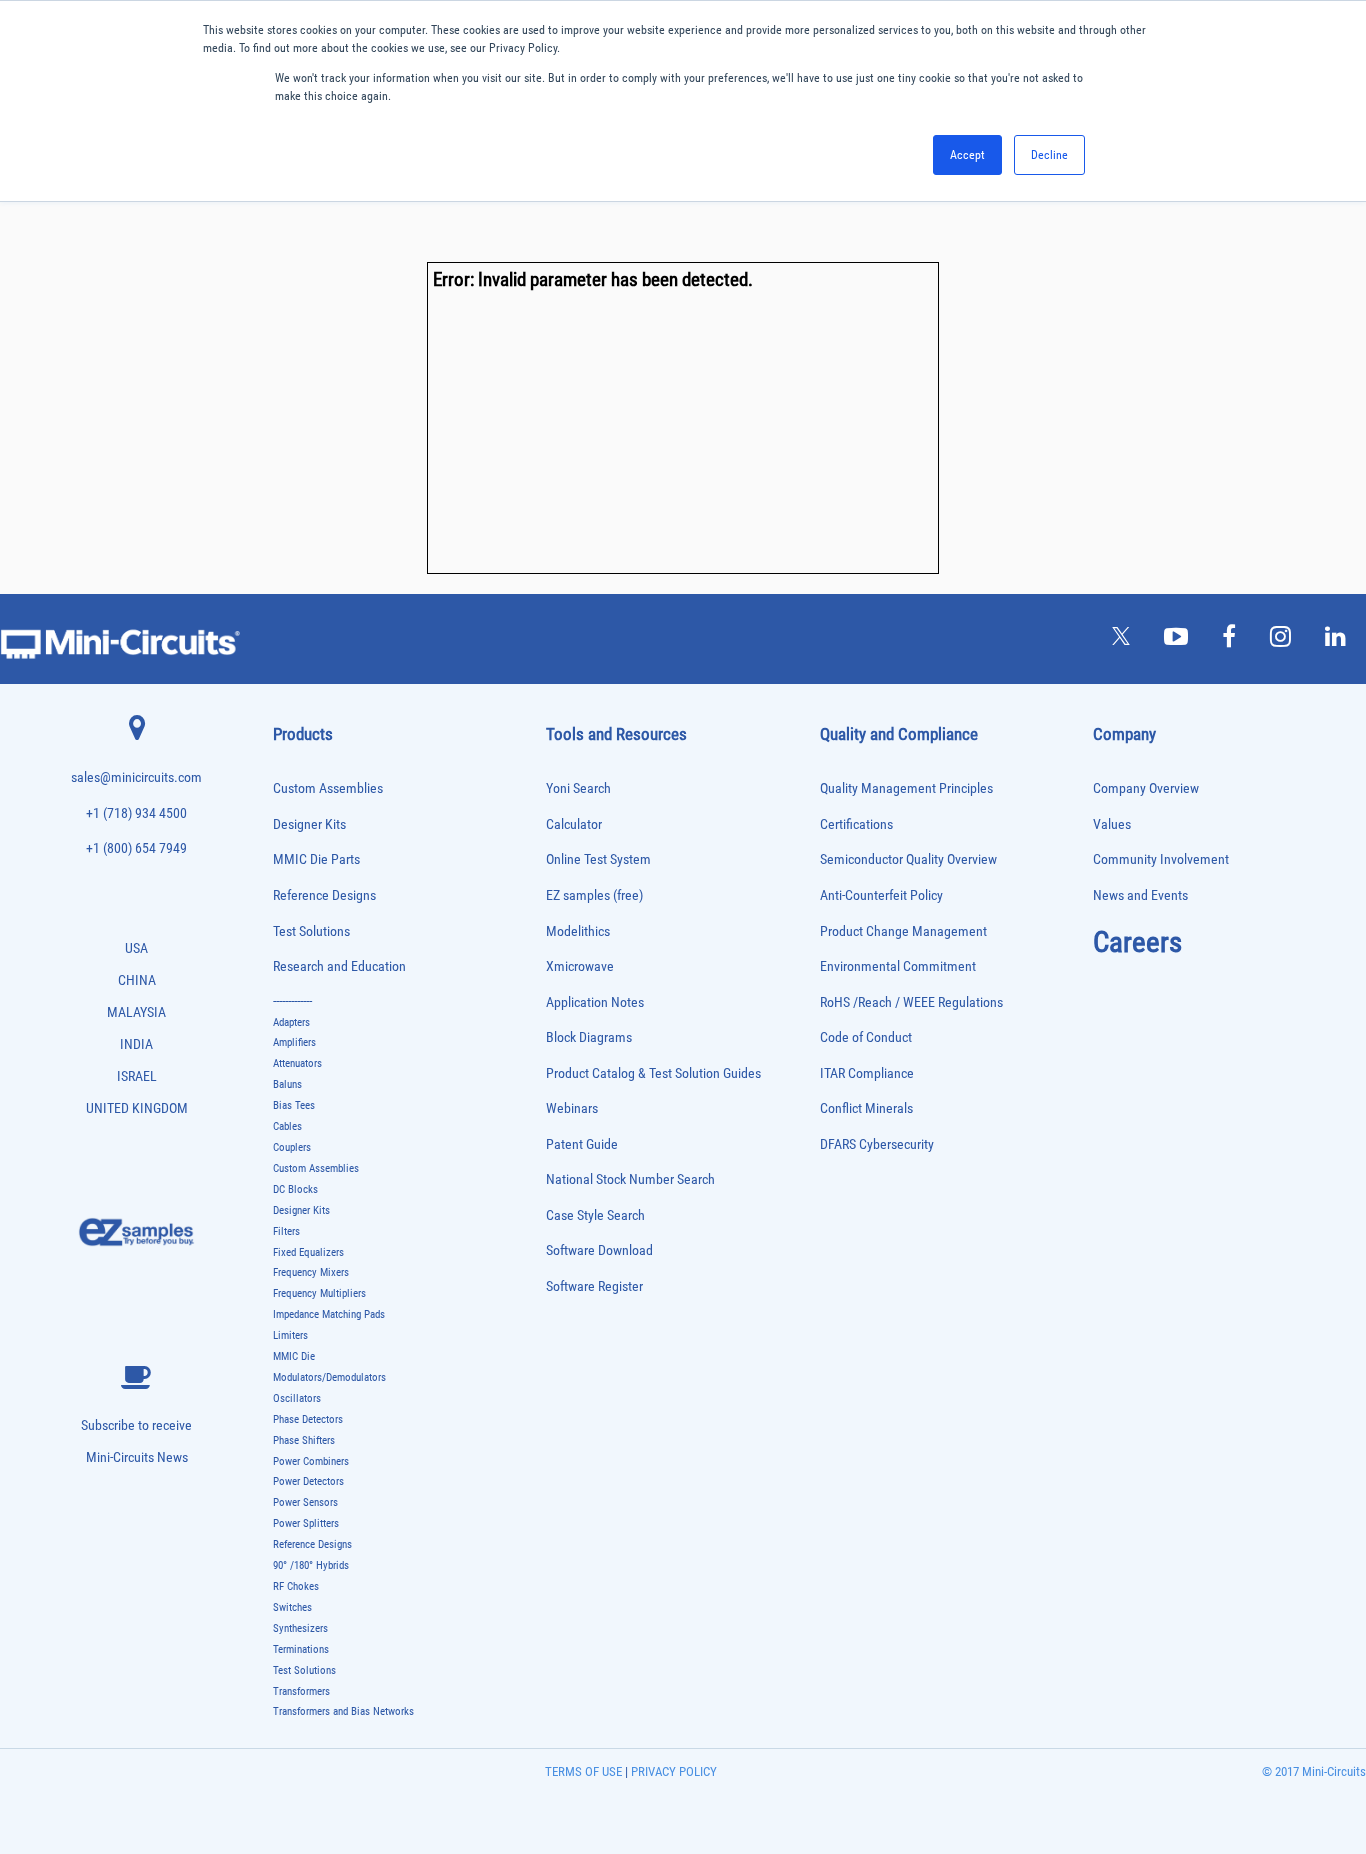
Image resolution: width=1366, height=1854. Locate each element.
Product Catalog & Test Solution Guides (653, 1073)
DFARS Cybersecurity (877, 1144)
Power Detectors (308, 1481)
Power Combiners (311, 1461)
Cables (287, 1126)
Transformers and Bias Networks (343, 1711)
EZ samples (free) (594, 895)
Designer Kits (309, 824)
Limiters (290, 1335)
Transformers (301, 1691)
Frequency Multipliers (319, 1293)
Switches (292, 1607)
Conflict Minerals (866, 1108)
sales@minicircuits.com (136, 777)
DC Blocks (295, 1189)
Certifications (856, 824)
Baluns (287, 1084)
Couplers (292, 1147)
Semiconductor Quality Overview (908, 859)
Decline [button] (1049, 155)
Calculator (574, 824)
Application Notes (595, 1002)
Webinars (572, 1108)
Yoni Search (578, 788)
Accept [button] (967, 155)
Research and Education (339, 966)
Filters (286, 1231)
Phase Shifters (304, 1440)
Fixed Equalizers (308, 1252)
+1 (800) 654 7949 (136, 848)
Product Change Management (903, 931)
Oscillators (297, 1398)
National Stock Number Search (630, 1179)
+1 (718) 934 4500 (136, 813)
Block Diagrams (589, 1037)
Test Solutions (311, 931)
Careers (1137, 942)
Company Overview (1146, 788)
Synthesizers (300, 1628)
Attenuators (297, 1063)
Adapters (291, 1022)
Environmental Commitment (898, 966)
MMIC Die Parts (316, 859)
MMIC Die (294, 1356)
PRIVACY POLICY (672, 1771)
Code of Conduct (866, 1037)
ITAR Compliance (867, 1073)
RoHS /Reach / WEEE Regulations (911, 1002)
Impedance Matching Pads (329, 1314)
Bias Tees (294, 1105)
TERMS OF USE (583, 1771)
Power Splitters (306, 1523)
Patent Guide (582, 1144)
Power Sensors (305, 1502)
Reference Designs (324, 895)
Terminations (301, 1649)
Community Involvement (1161, 859)
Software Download (599, 1250)
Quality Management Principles (906, 788)
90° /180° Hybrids (311, 1565)
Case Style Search (595, 1215)
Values (1112, 824)
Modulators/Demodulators (329, 1377)
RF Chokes (296, 1586)
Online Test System (598, 859)
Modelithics (578, 931)
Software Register (594, 1286)
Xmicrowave (580, 966)
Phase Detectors (308, 1419)
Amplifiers (294, 1042)
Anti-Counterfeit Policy (881, 895)
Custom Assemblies (328, 788)
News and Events (1140, 895)
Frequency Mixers (311, 1272)
